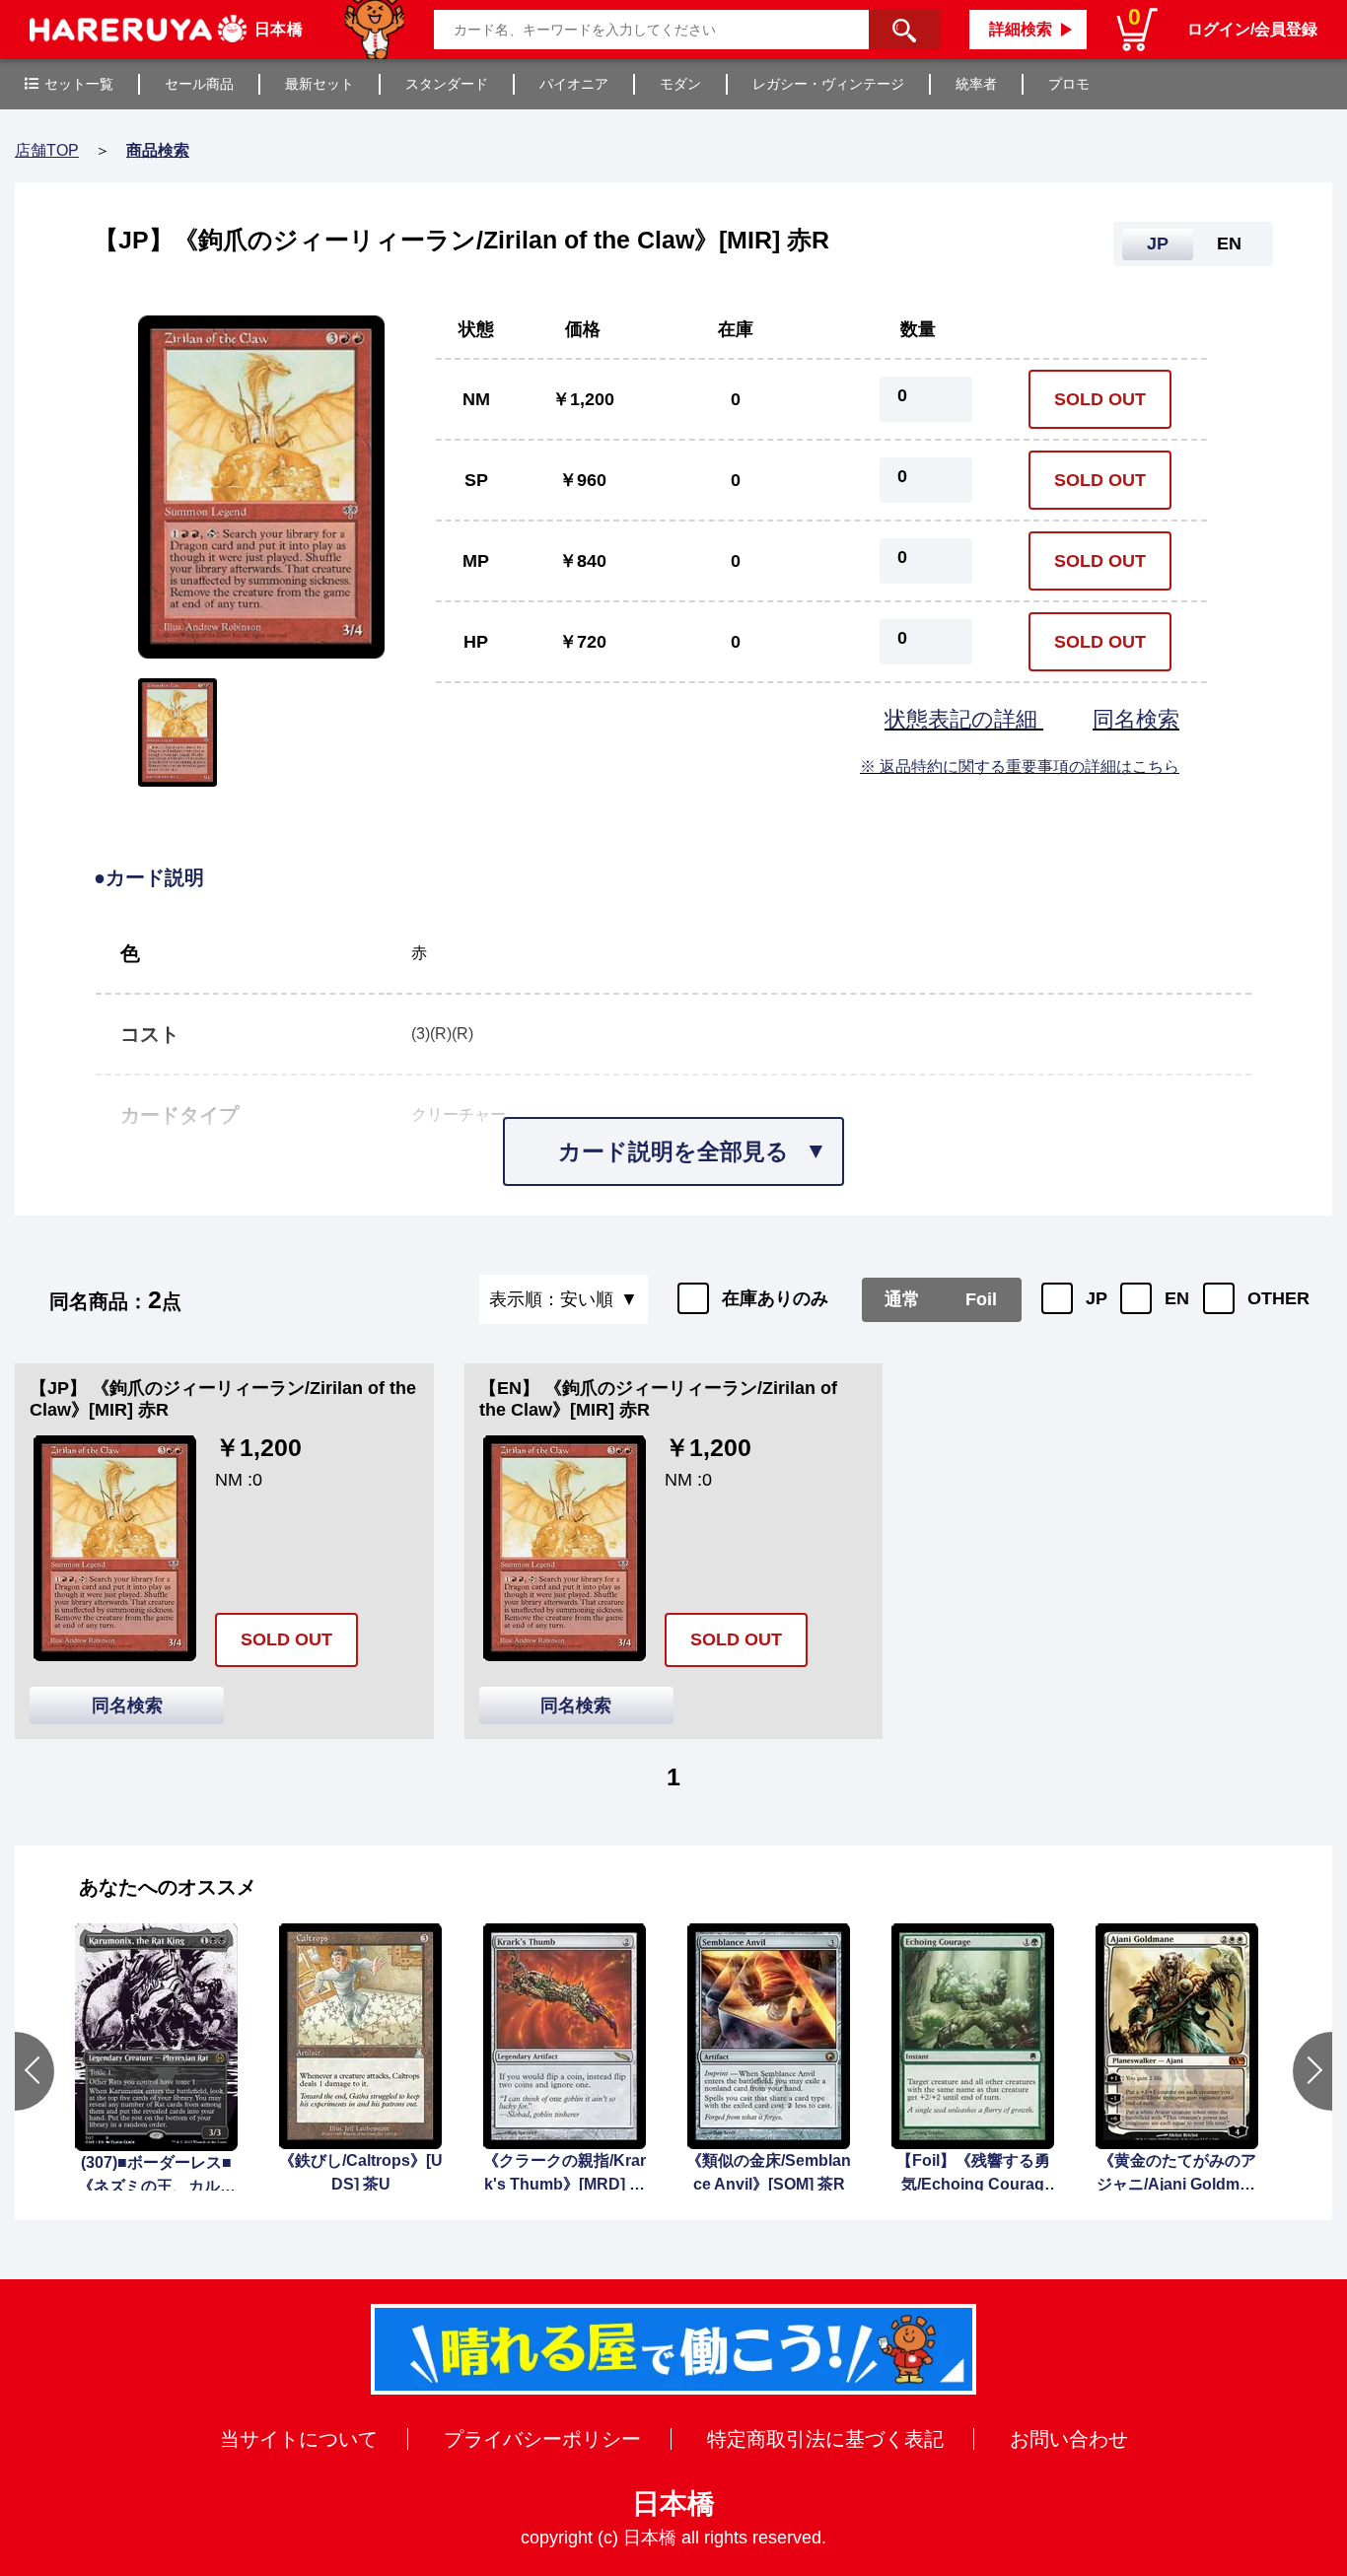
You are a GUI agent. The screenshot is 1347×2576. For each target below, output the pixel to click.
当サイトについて (299, 2439)
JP (1097, 1298)
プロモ (1069, 84)
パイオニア (574, 84)
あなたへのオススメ (168, 1887)
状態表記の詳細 (964, 719)
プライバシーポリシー (542, 2439)
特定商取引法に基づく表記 (825, 2439)
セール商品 (199, 84)
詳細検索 (1021, 29)
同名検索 (1136, 719)
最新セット (319, 84)
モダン (680, 84)
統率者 (976, 84)
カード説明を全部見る (673, 1151)
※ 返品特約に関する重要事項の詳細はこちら (1020, 766)
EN (1177, 1298)
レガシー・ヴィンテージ (828, 84)
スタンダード (447, 84)
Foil (981, 1299)
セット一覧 (79, 84)
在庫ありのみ (775, 1298)
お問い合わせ (1069, 2439)
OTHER (1278, 1298)
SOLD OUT (1100, 399)
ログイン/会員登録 (1252, 29)
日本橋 (673, 2504)
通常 (902, 1299)
